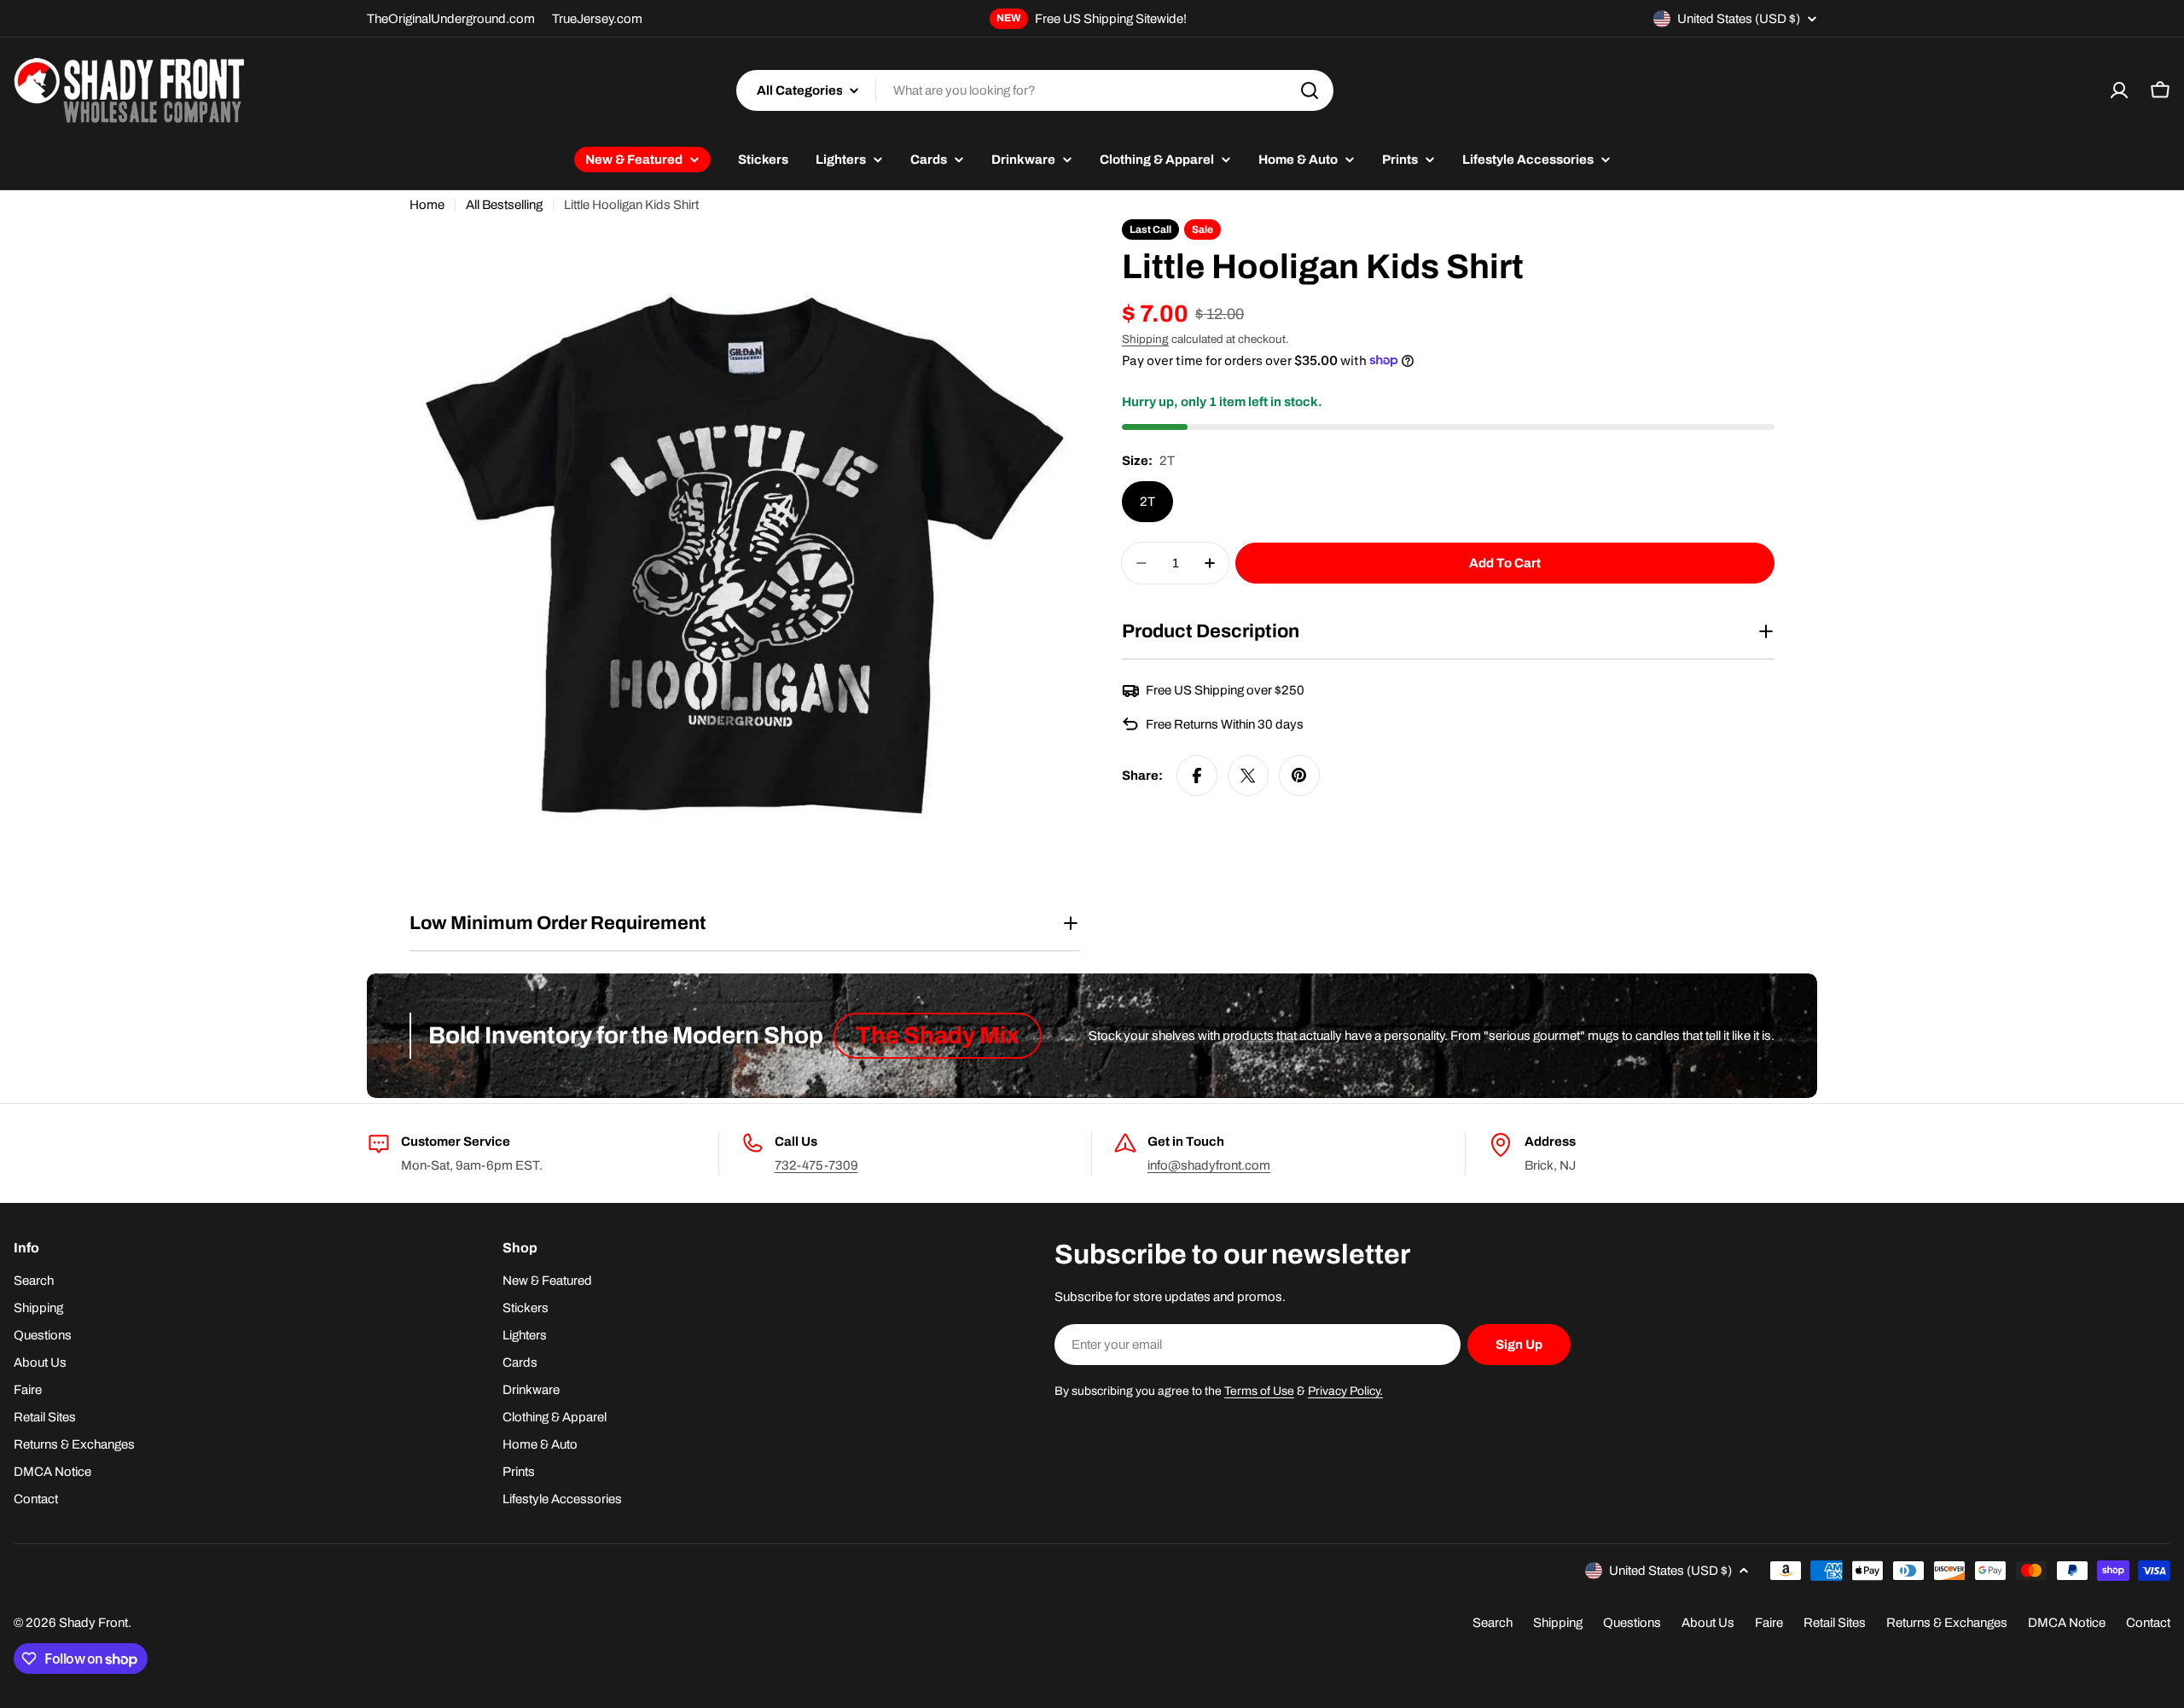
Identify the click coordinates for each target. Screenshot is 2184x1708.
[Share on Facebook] (1197, 776)
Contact (2148, 1623)
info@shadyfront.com (1209, 1165)
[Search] (1310, 90)
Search (1493, 1623)
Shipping (1145, 339)
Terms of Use (1259, 1391)
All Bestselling (504, 205)
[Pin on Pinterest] (1299, 776)
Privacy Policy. (1345, 1391)
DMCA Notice (2067, 1623)
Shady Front (93, 1623)
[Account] (2119, 90)
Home (427, 205)
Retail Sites (1835, 1623)
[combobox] (1035, 90)
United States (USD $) (1739, 19)
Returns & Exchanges (1947, 1623)
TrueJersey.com (597, 19)
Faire (1769, 1623)
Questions (1632, 1623)
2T (1147, 502)
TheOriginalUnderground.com (451, 19)
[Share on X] (1248, 776)
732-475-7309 (816, 1165)
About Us (1708, 1623)
